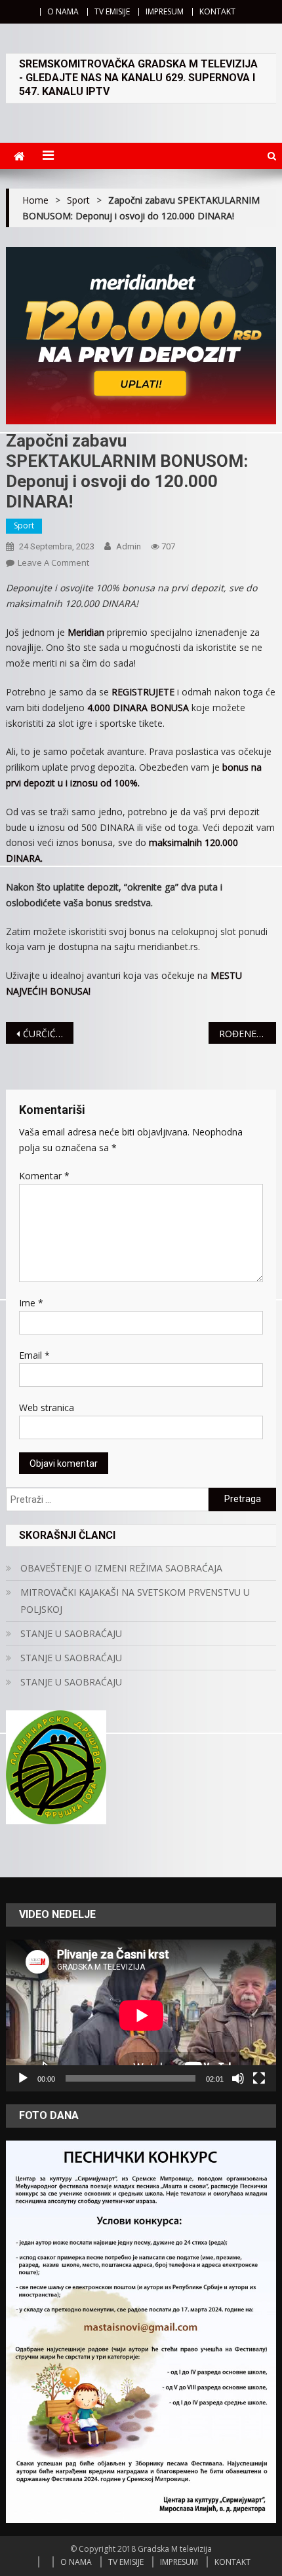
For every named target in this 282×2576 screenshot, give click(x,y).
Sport (24, 525)
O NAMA (63, 11)
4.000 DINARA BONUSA (138, 708)
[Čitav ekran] (259, 2078)
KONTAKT (217, 11)
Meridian (86, 632)
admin (129, 546)
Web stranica (47, 1408)
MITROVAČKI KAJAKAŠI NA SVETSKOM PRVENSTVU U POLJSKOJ (135, 1601)
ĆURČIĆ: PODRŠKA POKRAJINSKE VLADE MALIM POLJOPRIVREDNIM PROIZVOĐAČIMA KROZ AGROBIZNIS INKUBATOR (48, 1034)
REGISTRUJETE (143, 692)
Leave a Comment (53, 562)
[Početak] (23, 2078)
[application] (141, 2015)
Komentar (44, 1176)
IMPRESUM (165, 11)
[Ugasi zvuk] (238, 2078)
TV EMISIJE (112, 11)
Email (34, 1355)
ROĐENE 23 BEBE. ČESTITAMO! (248, 1034)
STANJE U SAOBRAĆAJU (71, 1633)
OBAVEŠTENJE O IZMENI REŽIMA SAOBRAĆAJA (121, 1568)
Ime (31, 1303)
